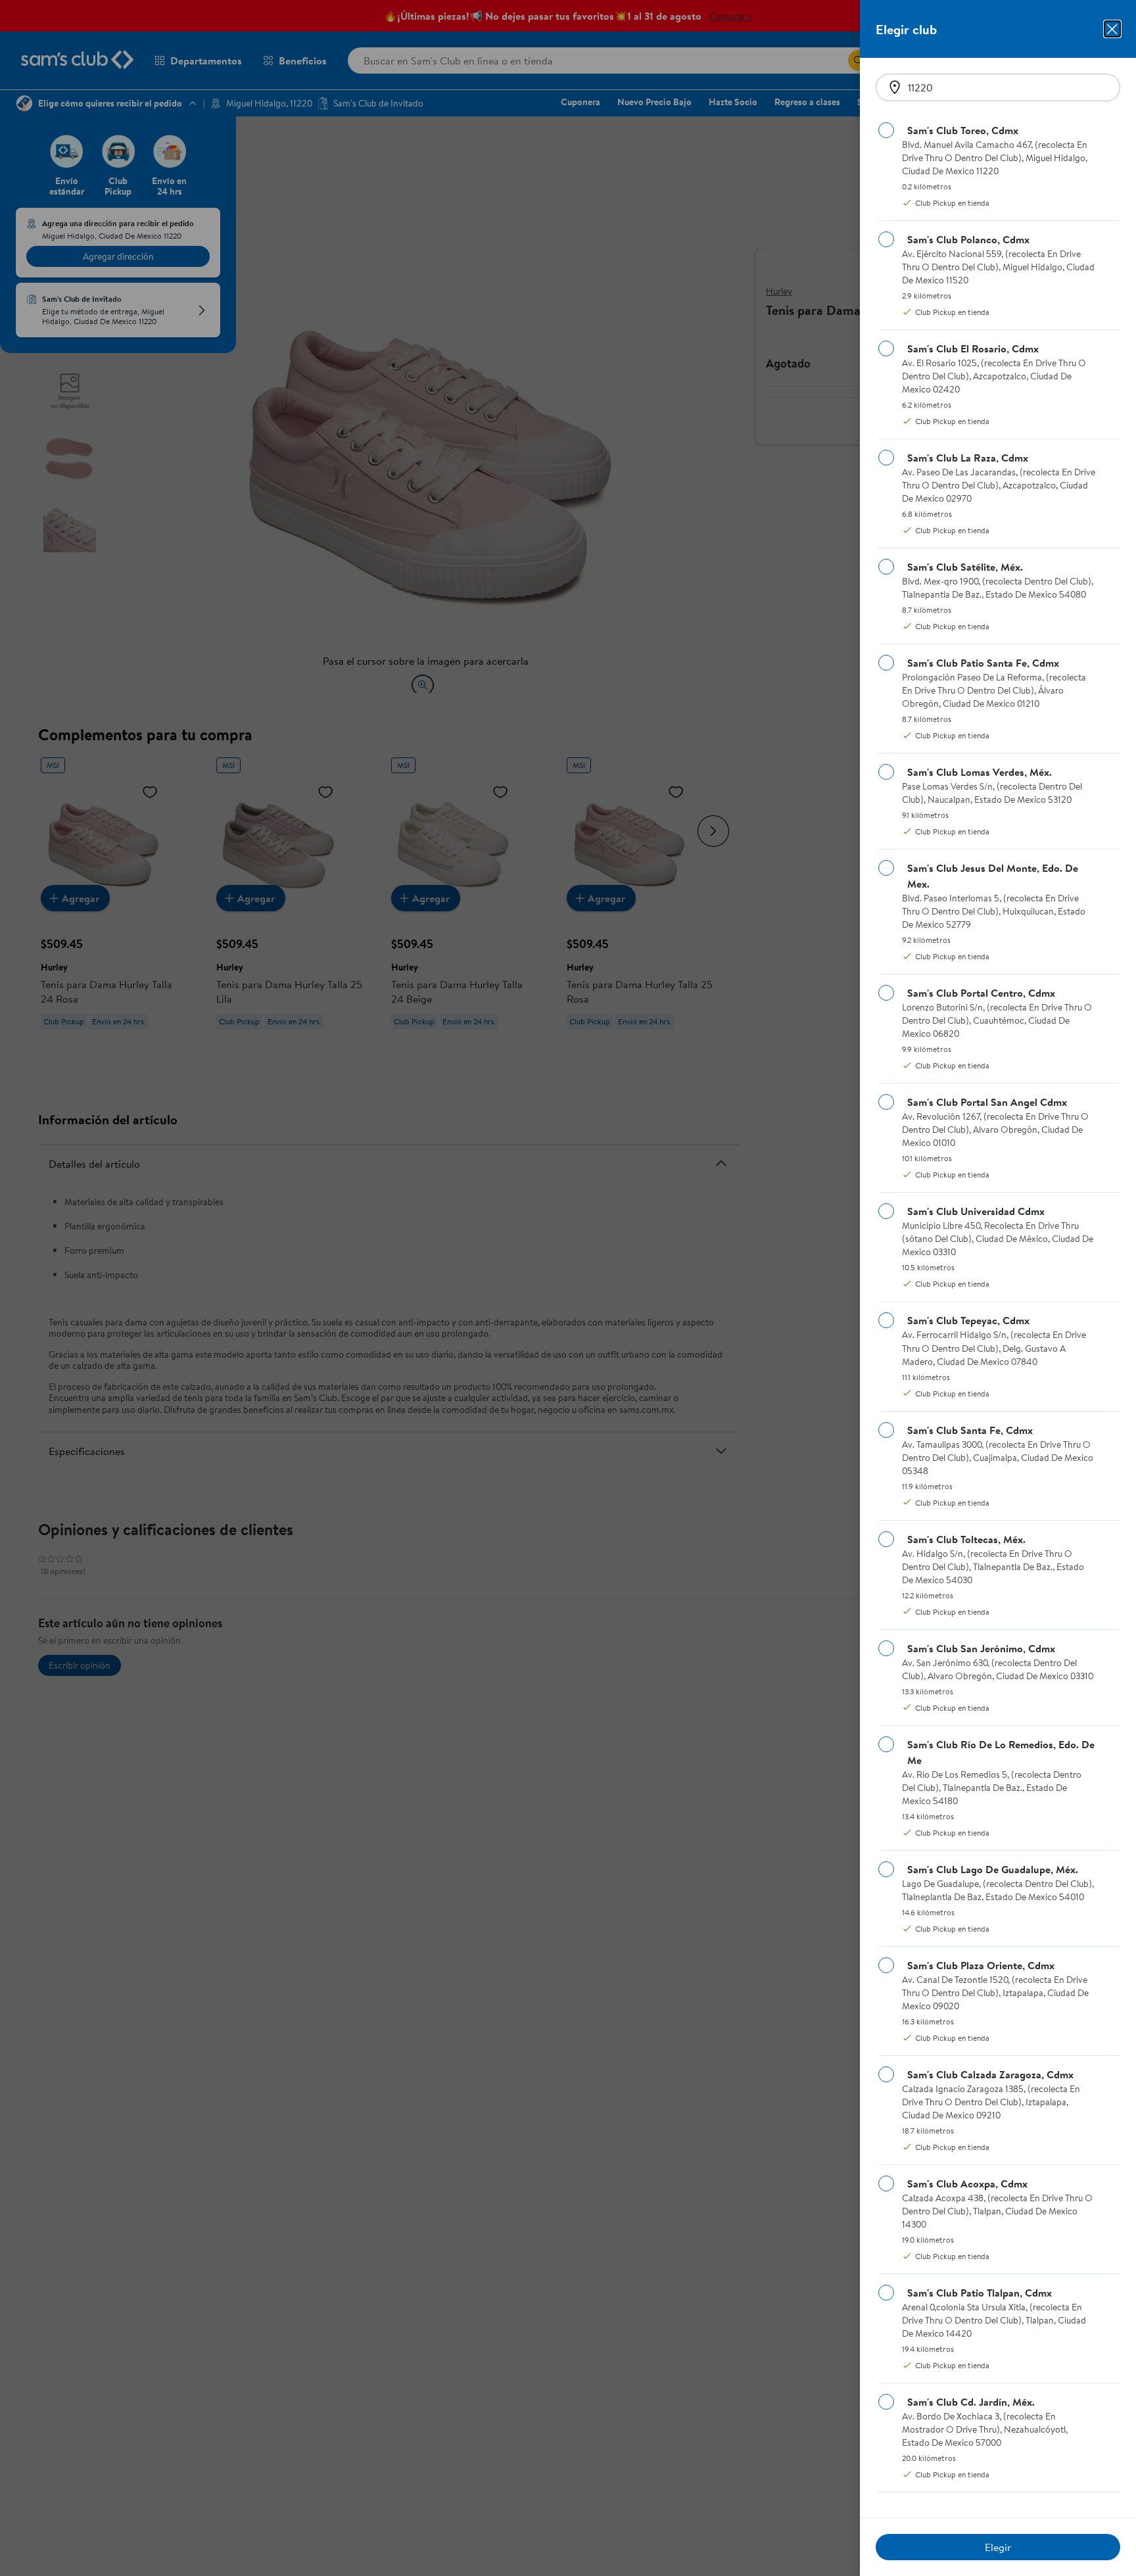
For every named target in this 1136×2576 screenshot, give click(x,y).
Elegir (998, 2547)
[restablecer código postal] (895, 87)
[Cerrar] (1112, 29)
